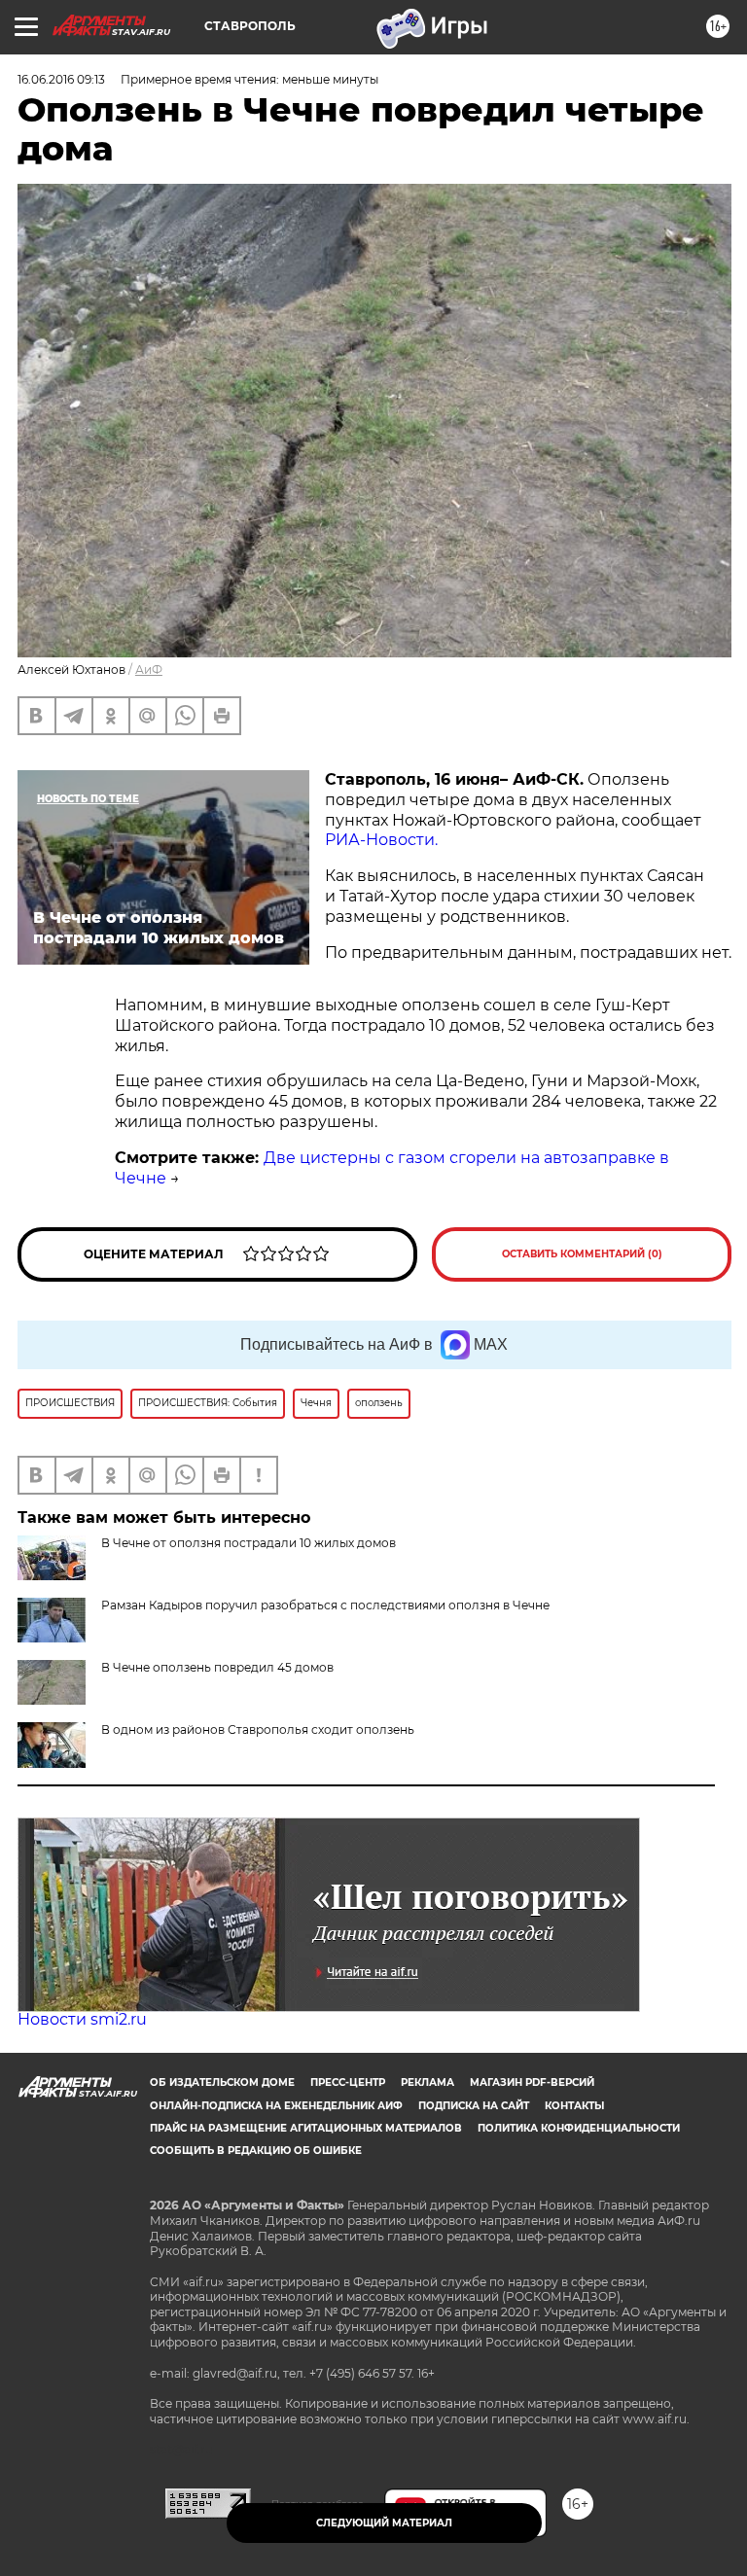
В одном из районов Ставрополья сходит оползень (258, 1729)
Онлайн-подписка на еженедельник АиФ (276, 2106)
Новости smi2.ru (82, 2019)
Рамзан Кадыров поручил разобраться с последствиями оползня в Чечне (325, 1605)
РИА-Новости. (381, 840)
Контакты (574, 2106)
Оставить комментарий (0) (582, 1254)
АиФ (149, 670)
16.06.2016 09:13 (61, 79)
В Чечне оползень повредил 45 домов (217, 1667)
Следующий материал (384, 2523)
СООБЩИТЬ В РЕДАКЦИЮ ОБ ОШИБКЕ (256, 2151)
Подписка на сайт (474, 2106)
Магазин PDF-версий (532, 2082)
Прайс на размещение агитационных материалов (306, 2128)
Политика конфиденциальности (579, 2128)
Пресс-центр (348, 2082)
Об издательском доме (222, 2082)
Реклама (427, 2082)
